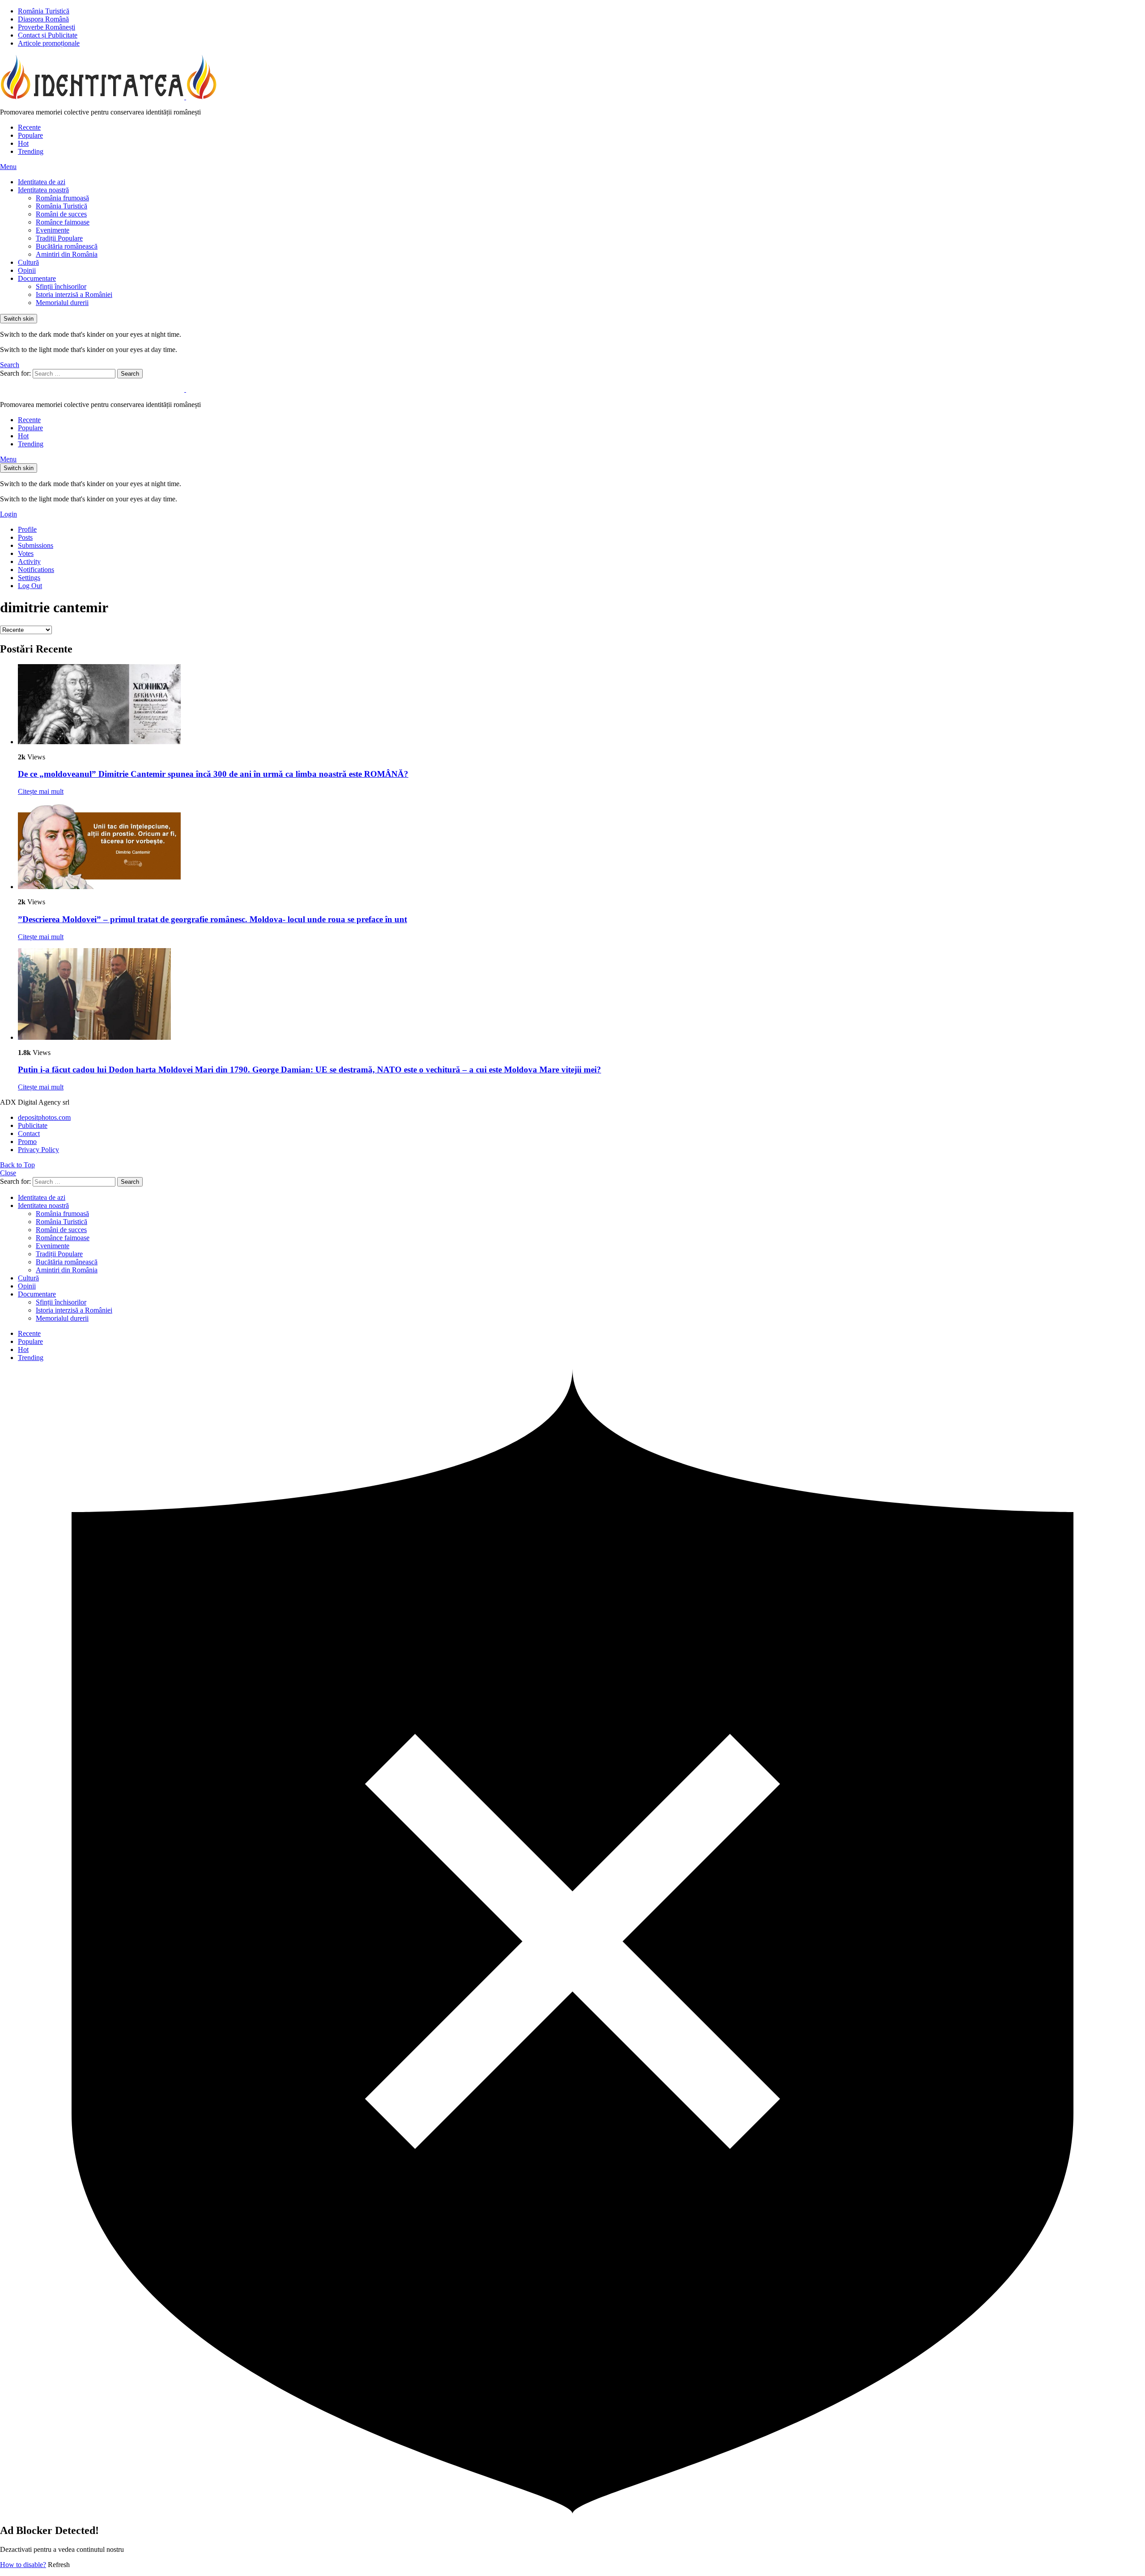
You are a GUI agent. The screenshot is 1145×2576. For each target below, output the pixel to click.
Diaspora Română (43, 19)
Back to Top (17, 1165)
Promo (27, 1142)
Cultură (28, 262)
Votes (26, 553)
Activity (29, 561)
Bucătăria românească (67, 246)
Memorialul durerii (62, 303)
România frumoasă (62, 198)
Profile (27, 529)
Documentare (37, 278)
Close (8, 1173)
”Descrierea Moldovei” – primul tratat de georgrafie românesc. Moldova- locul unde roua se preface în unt (212, 919)
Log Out (30, 586)
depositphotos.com (44, 1117)
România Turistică (44, 11)
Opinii (27, 270)
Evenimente (53, 230)
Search (130, 374)
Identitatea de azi (42, 182)
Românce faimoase (63, 222)
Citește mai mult (41, 791)
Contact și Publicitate (48, 35)
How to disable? (23, 2565)
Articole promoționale (49, 43)
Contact (29, 1133)
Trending (31, 151)
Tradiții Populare (59, 238)
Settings (29, 578)
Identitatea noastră (43, 190)
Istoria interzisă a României (74, 294)
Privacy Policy (38, 1150)
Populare (30, 135)
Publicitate (33, 1125)
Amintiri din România (67, 254)
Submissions (36, 545)
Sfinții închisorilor (61, 286)
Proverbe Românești (47, 27)
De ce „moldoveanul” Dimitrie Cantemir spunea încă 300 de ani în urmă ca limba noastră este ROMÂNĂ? (213, 774)
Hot (23, 143)
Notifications (36, 570)
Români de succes (61, 214)
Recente (29, 127)
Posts (25, 537)
